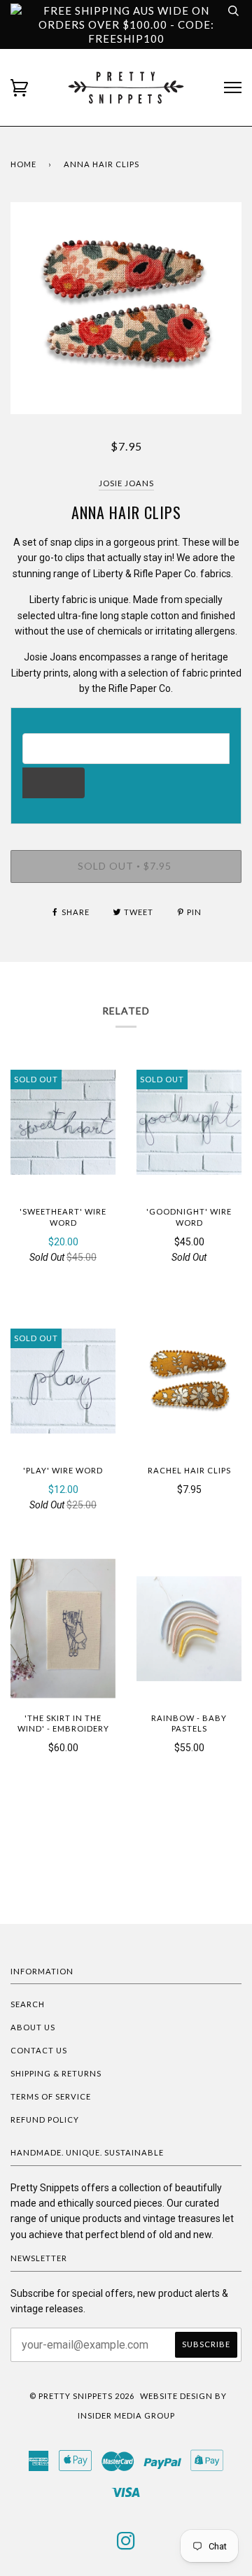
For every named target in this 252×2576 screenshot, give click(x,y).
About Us (33, 2027)
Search (28, 2004)
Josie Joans (126, 483)
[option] (126, 308)
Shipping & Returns (56, 2073)
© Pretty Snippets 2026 (82, 2396)
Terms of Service (51, 2096)
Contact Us (39, 2050)
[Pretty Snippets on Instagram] (126, 2545)
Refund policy (45, 2119)
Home (23, 164)
